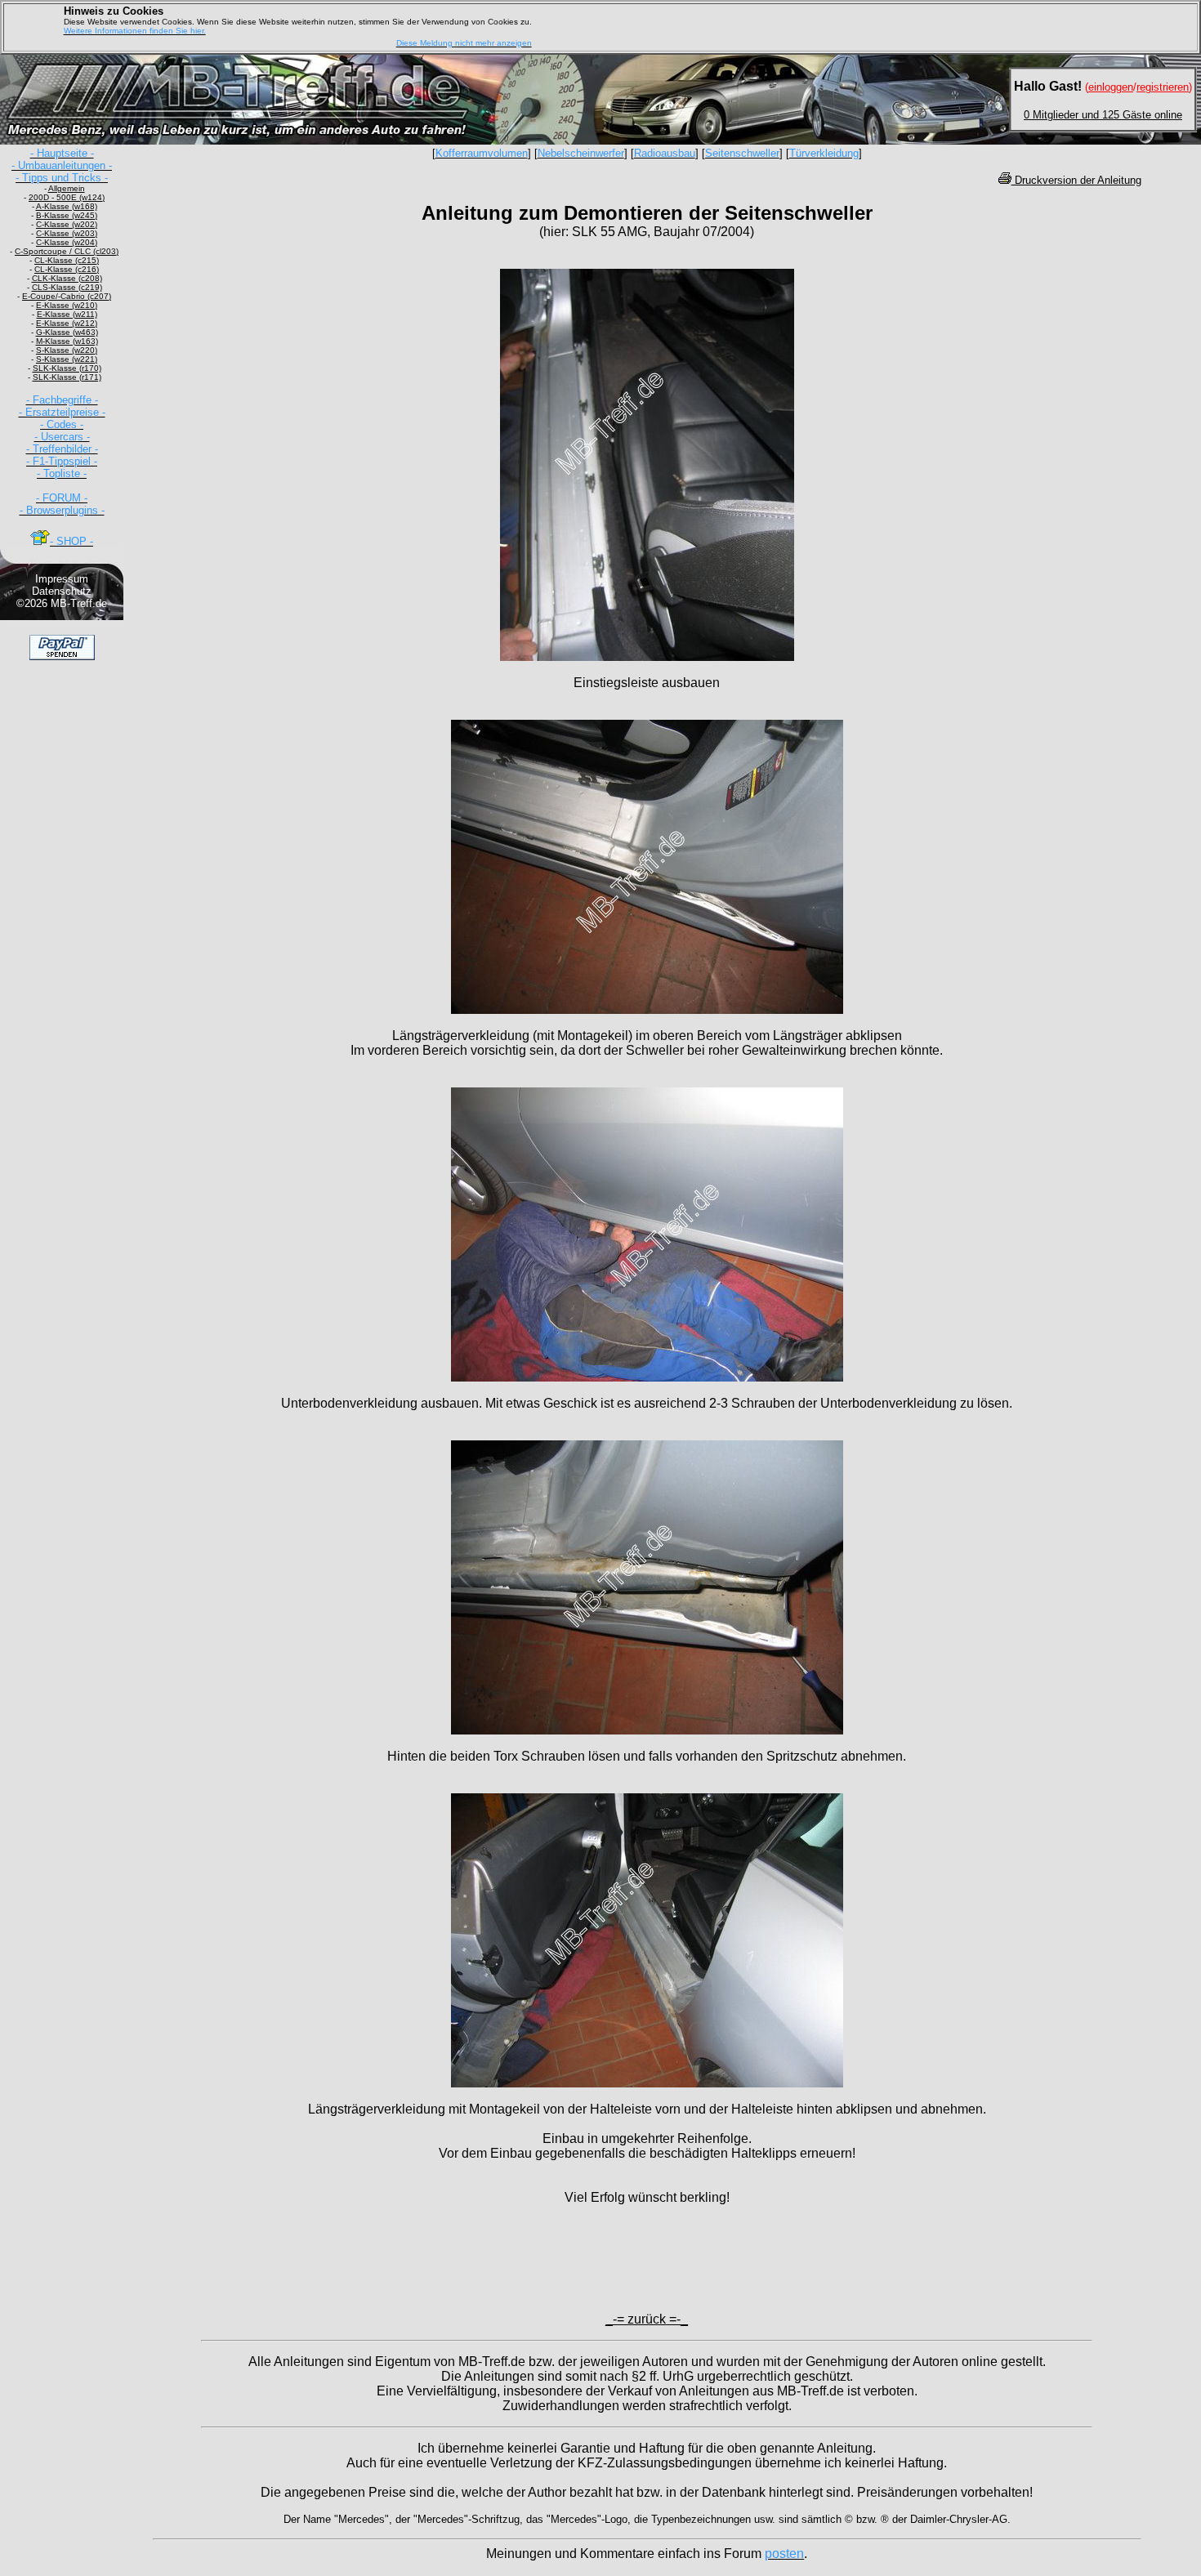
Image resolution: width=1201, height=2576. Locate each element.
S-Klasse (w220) (67, 350)
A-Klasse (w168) (67, 206)
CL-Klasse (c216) (67, 269)
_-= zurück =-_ (647, 2319)
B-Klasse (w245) (67, 215)
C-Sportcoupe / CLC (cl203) (67, 251)
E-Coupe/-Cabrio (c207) (67, 296)
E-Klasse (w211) (67, 314)
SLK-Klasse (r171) (67, 377)
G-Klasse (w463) (67, 332)
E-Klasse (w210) (67, 305)
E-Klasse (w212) (67, 323)
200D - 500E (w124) (67, 197)
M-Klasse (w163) (67, 341)
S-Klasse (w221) (67, 359)
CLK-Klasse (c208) (67, 278)
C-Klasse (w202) (67, 224)
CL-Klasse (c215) (67, 260)
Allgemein (67, 188)
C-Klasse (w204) (67, 242)
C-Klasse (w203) (67, 233)
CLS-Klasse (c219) (67, 287)
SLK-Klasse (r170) (67, 368)
